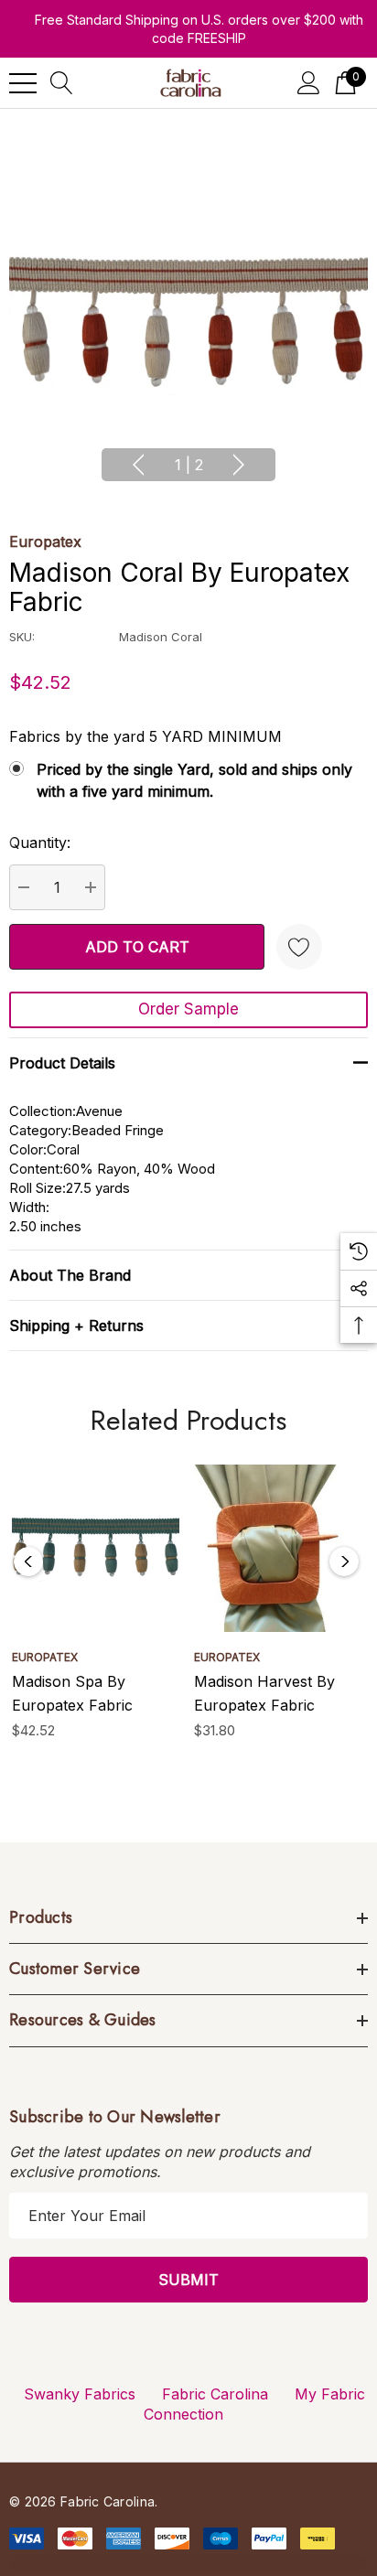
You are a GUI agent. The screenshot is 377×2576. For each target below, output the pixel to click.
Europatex (45, 542)
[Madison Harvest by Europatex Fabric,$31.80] (278, 1548)
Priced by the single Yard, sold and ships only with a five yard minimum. (194, 780)
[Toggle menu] (23, 83)
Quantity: (40, 843)
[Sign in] (309, 83)
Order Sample (188, 1009)
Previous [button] (138, 465)
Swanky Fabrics (80, 2394)
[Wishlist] (299, 947)
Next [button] (239, 465)
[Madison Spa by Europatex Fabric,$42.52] (96, 1548)
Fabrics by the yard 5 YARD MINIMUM (145, 736)
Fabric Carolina (215, 2394)
